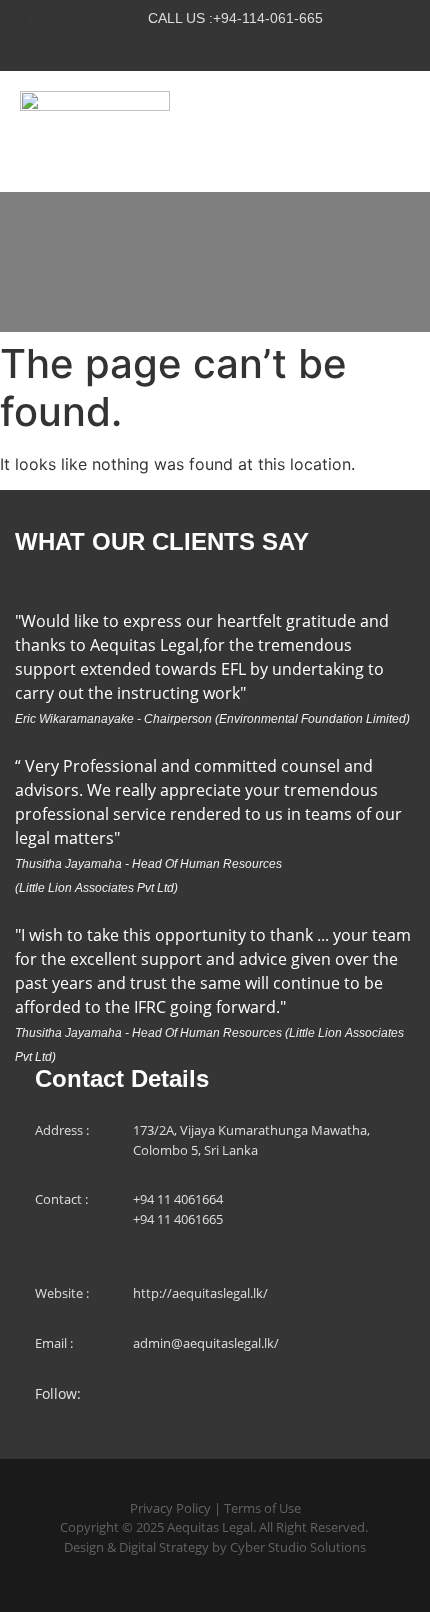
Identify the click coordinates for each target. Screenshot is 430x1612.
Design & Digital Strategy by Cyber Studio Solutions (215, 1547)
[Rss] (256, 48)
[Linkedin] (215, 48)
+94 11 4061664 (178, 1199)
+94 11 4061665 (178, 1219)
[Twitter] (174, 48)
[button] (398, 131)
